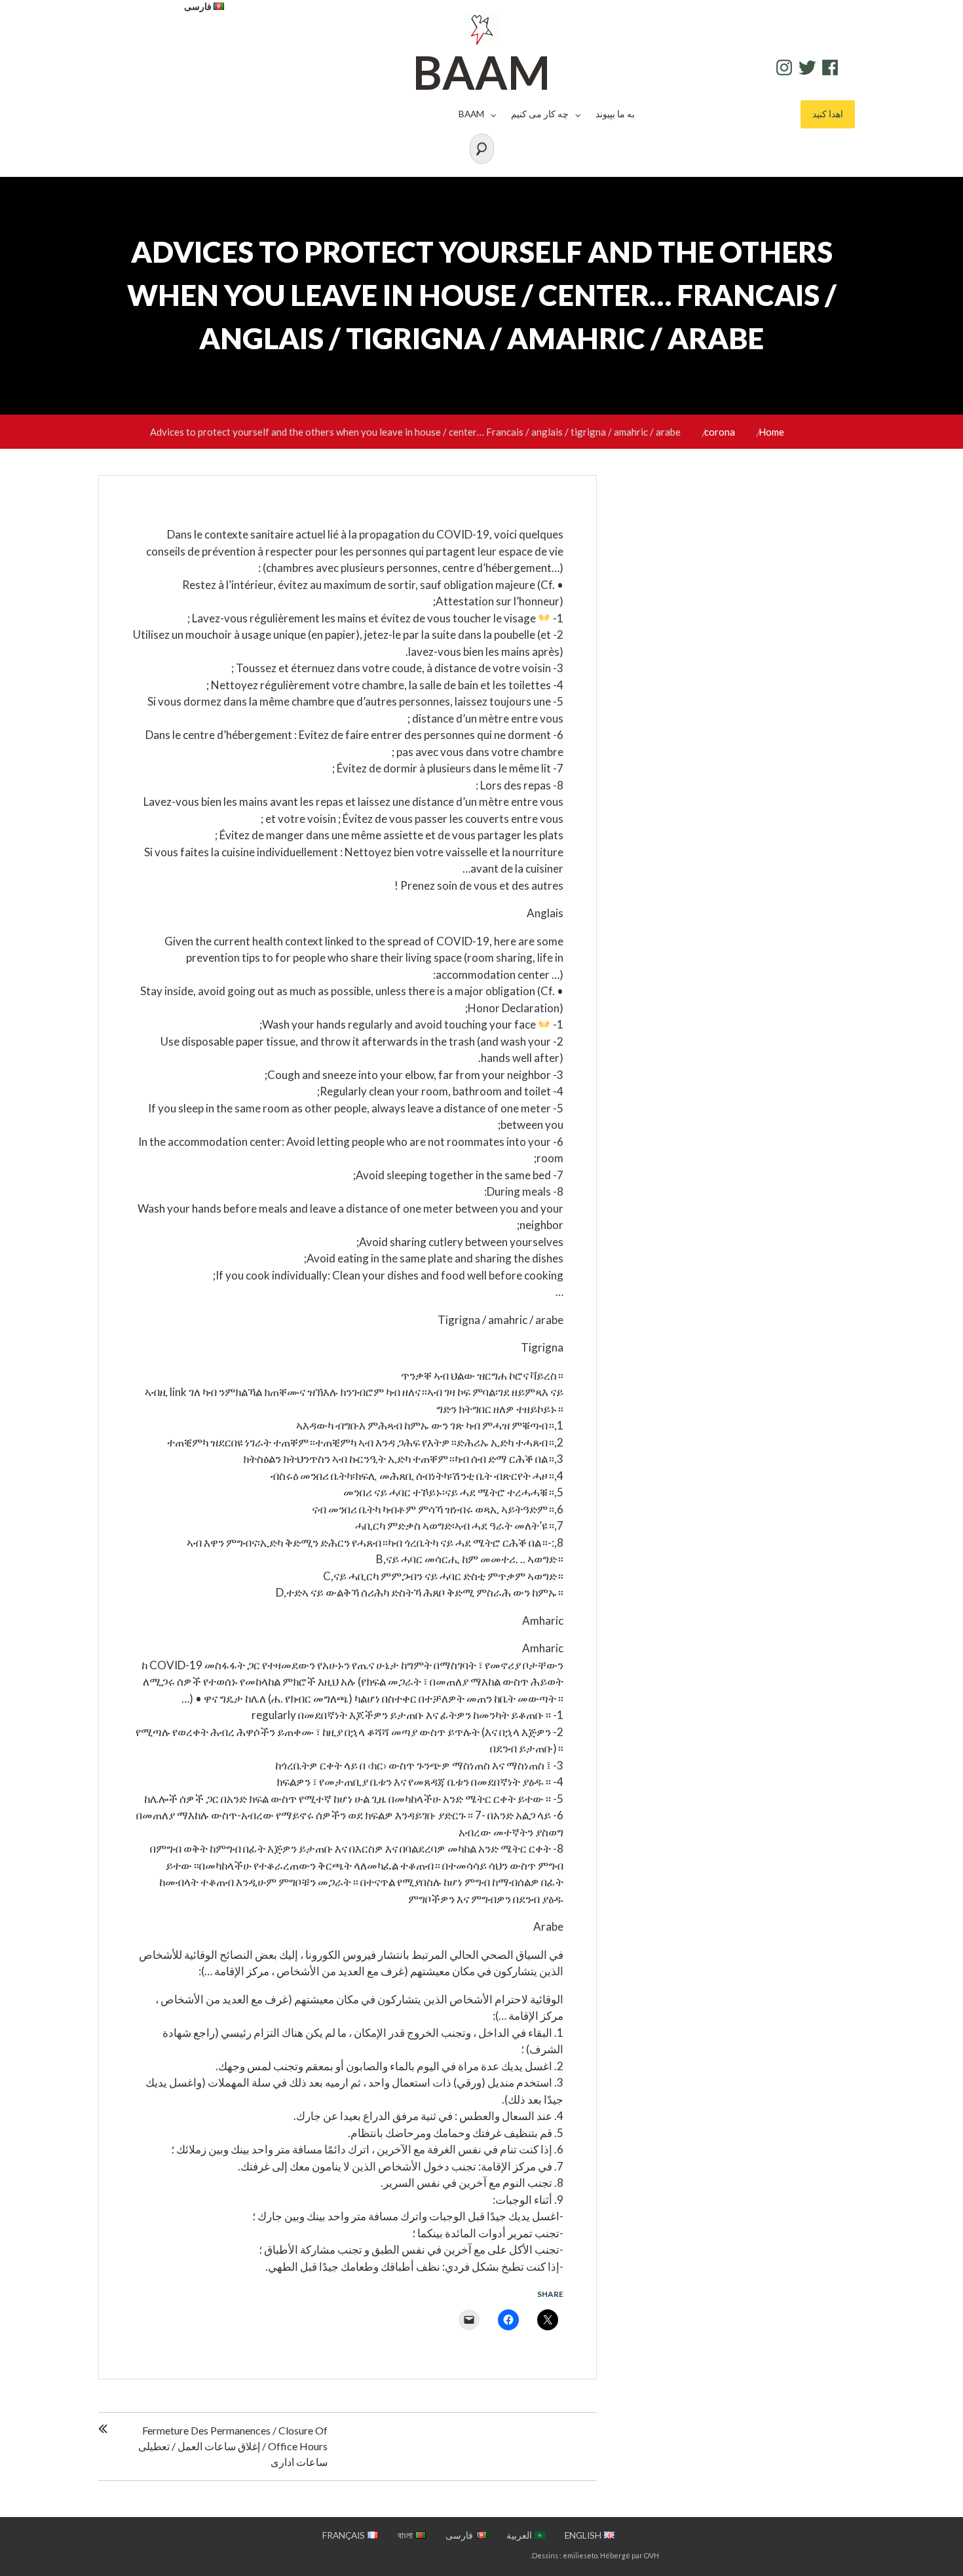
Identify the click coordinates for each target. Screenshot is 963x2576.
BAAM (481, 72)
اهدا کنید (828, 114)
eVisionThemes (504, 2555)
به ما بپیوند (615, 114)
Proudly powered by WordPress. (355, 2555)
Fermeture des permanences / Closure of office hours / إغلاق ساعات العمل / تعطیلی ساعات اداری (233, 2446)
